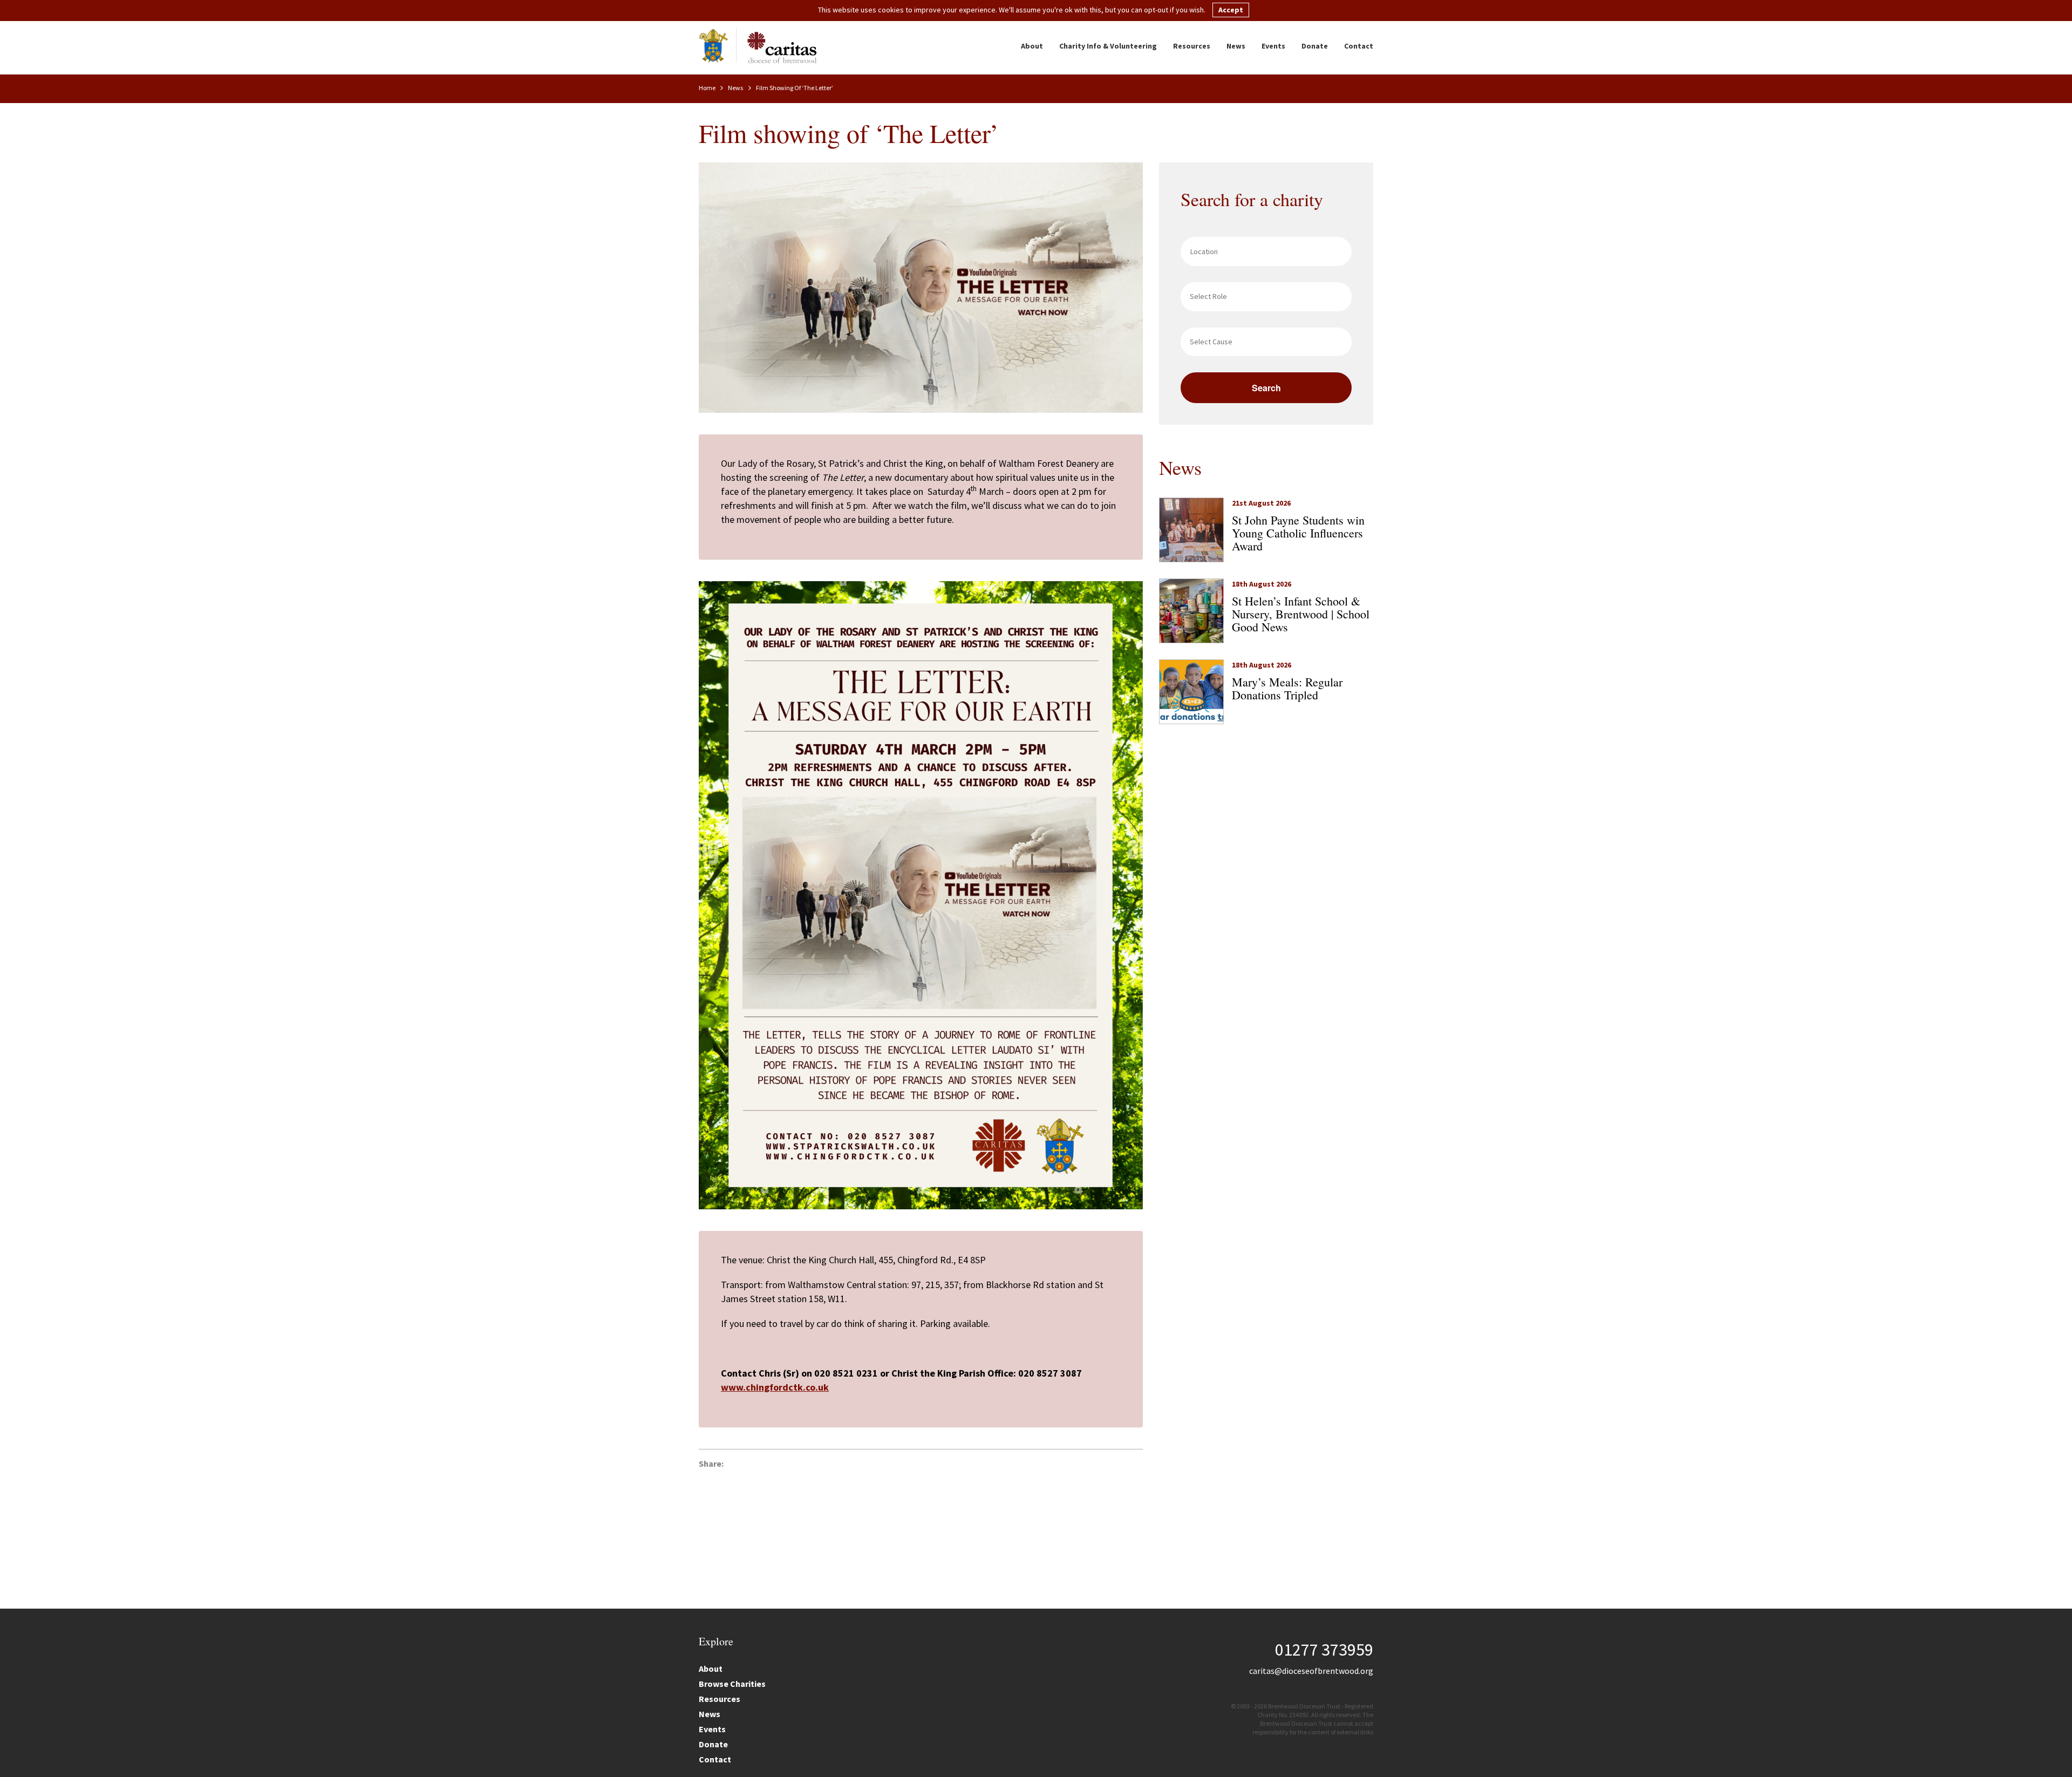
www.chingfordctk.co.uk (775, 1387)
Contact (1359, 46)
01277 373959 (1324, 1650)
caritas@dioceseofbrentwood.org (1311, 1671)
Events (1273, 46)
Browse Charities (732, 1684)
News (1236, 46)
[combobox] (1266, 297)
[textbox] (1269, 296)
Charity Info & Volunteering (1108, 46)
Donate (1315, 46)
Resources (1192, 46)
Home (708, 88)
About (1032, 46)
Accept (1231, 10)
